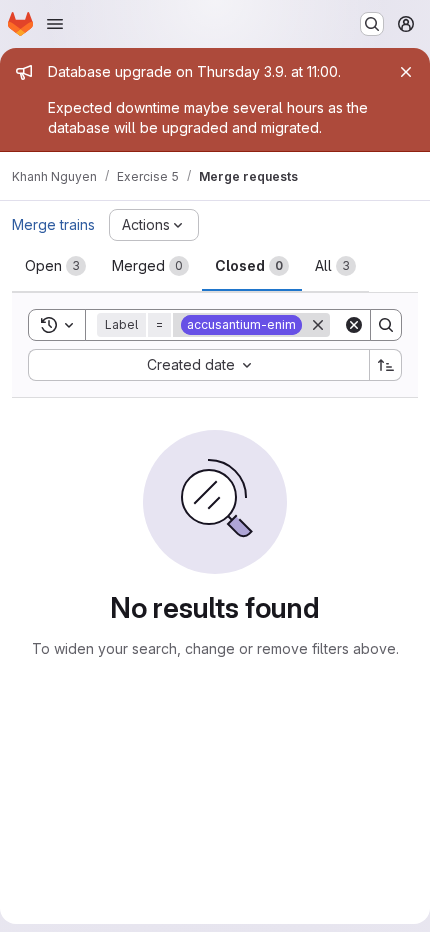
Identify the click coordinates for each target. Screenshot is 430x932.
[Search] (386, 325)
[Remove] (318, 325)
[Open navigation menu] (55, 24)
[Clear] (354, 325)
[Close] (406, 72)
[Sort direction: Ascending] (386, 365)
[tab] (55, 266)
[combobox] (198, 365)
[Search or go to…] (372, 24)
